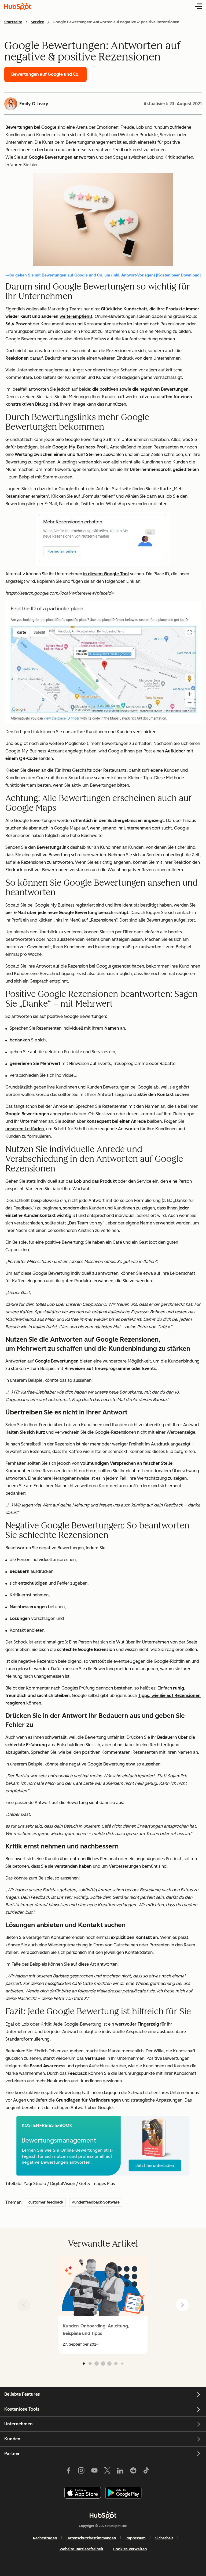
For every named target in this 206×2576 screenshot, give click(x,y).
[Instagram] (81, 2472)
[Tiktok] (146, 2472)
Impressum (136, 2538)
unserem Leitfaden (25, 1129)
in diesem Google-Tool (106, 574)
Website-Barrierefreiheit (82, 2549)
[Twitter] (107, 2472)
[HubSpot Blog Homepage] (18, 6)
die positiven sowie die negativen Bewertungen (140, 389)
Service (37, 22)
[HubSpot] (103, 2515)
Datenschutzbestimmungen (91, 2538)
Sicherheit (164, 2538)
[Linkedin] (120, 2472)
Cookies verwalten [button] (130, 2549)
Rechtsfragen (45, 2538)
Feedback (77, 2073)
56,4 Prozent (19, 324)
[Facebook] (68, 2472)
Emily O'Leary (34, 104)
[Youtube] (94, 2472)
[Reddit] (133, 2472)
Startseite (13, 22)
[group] (103, 2305)
